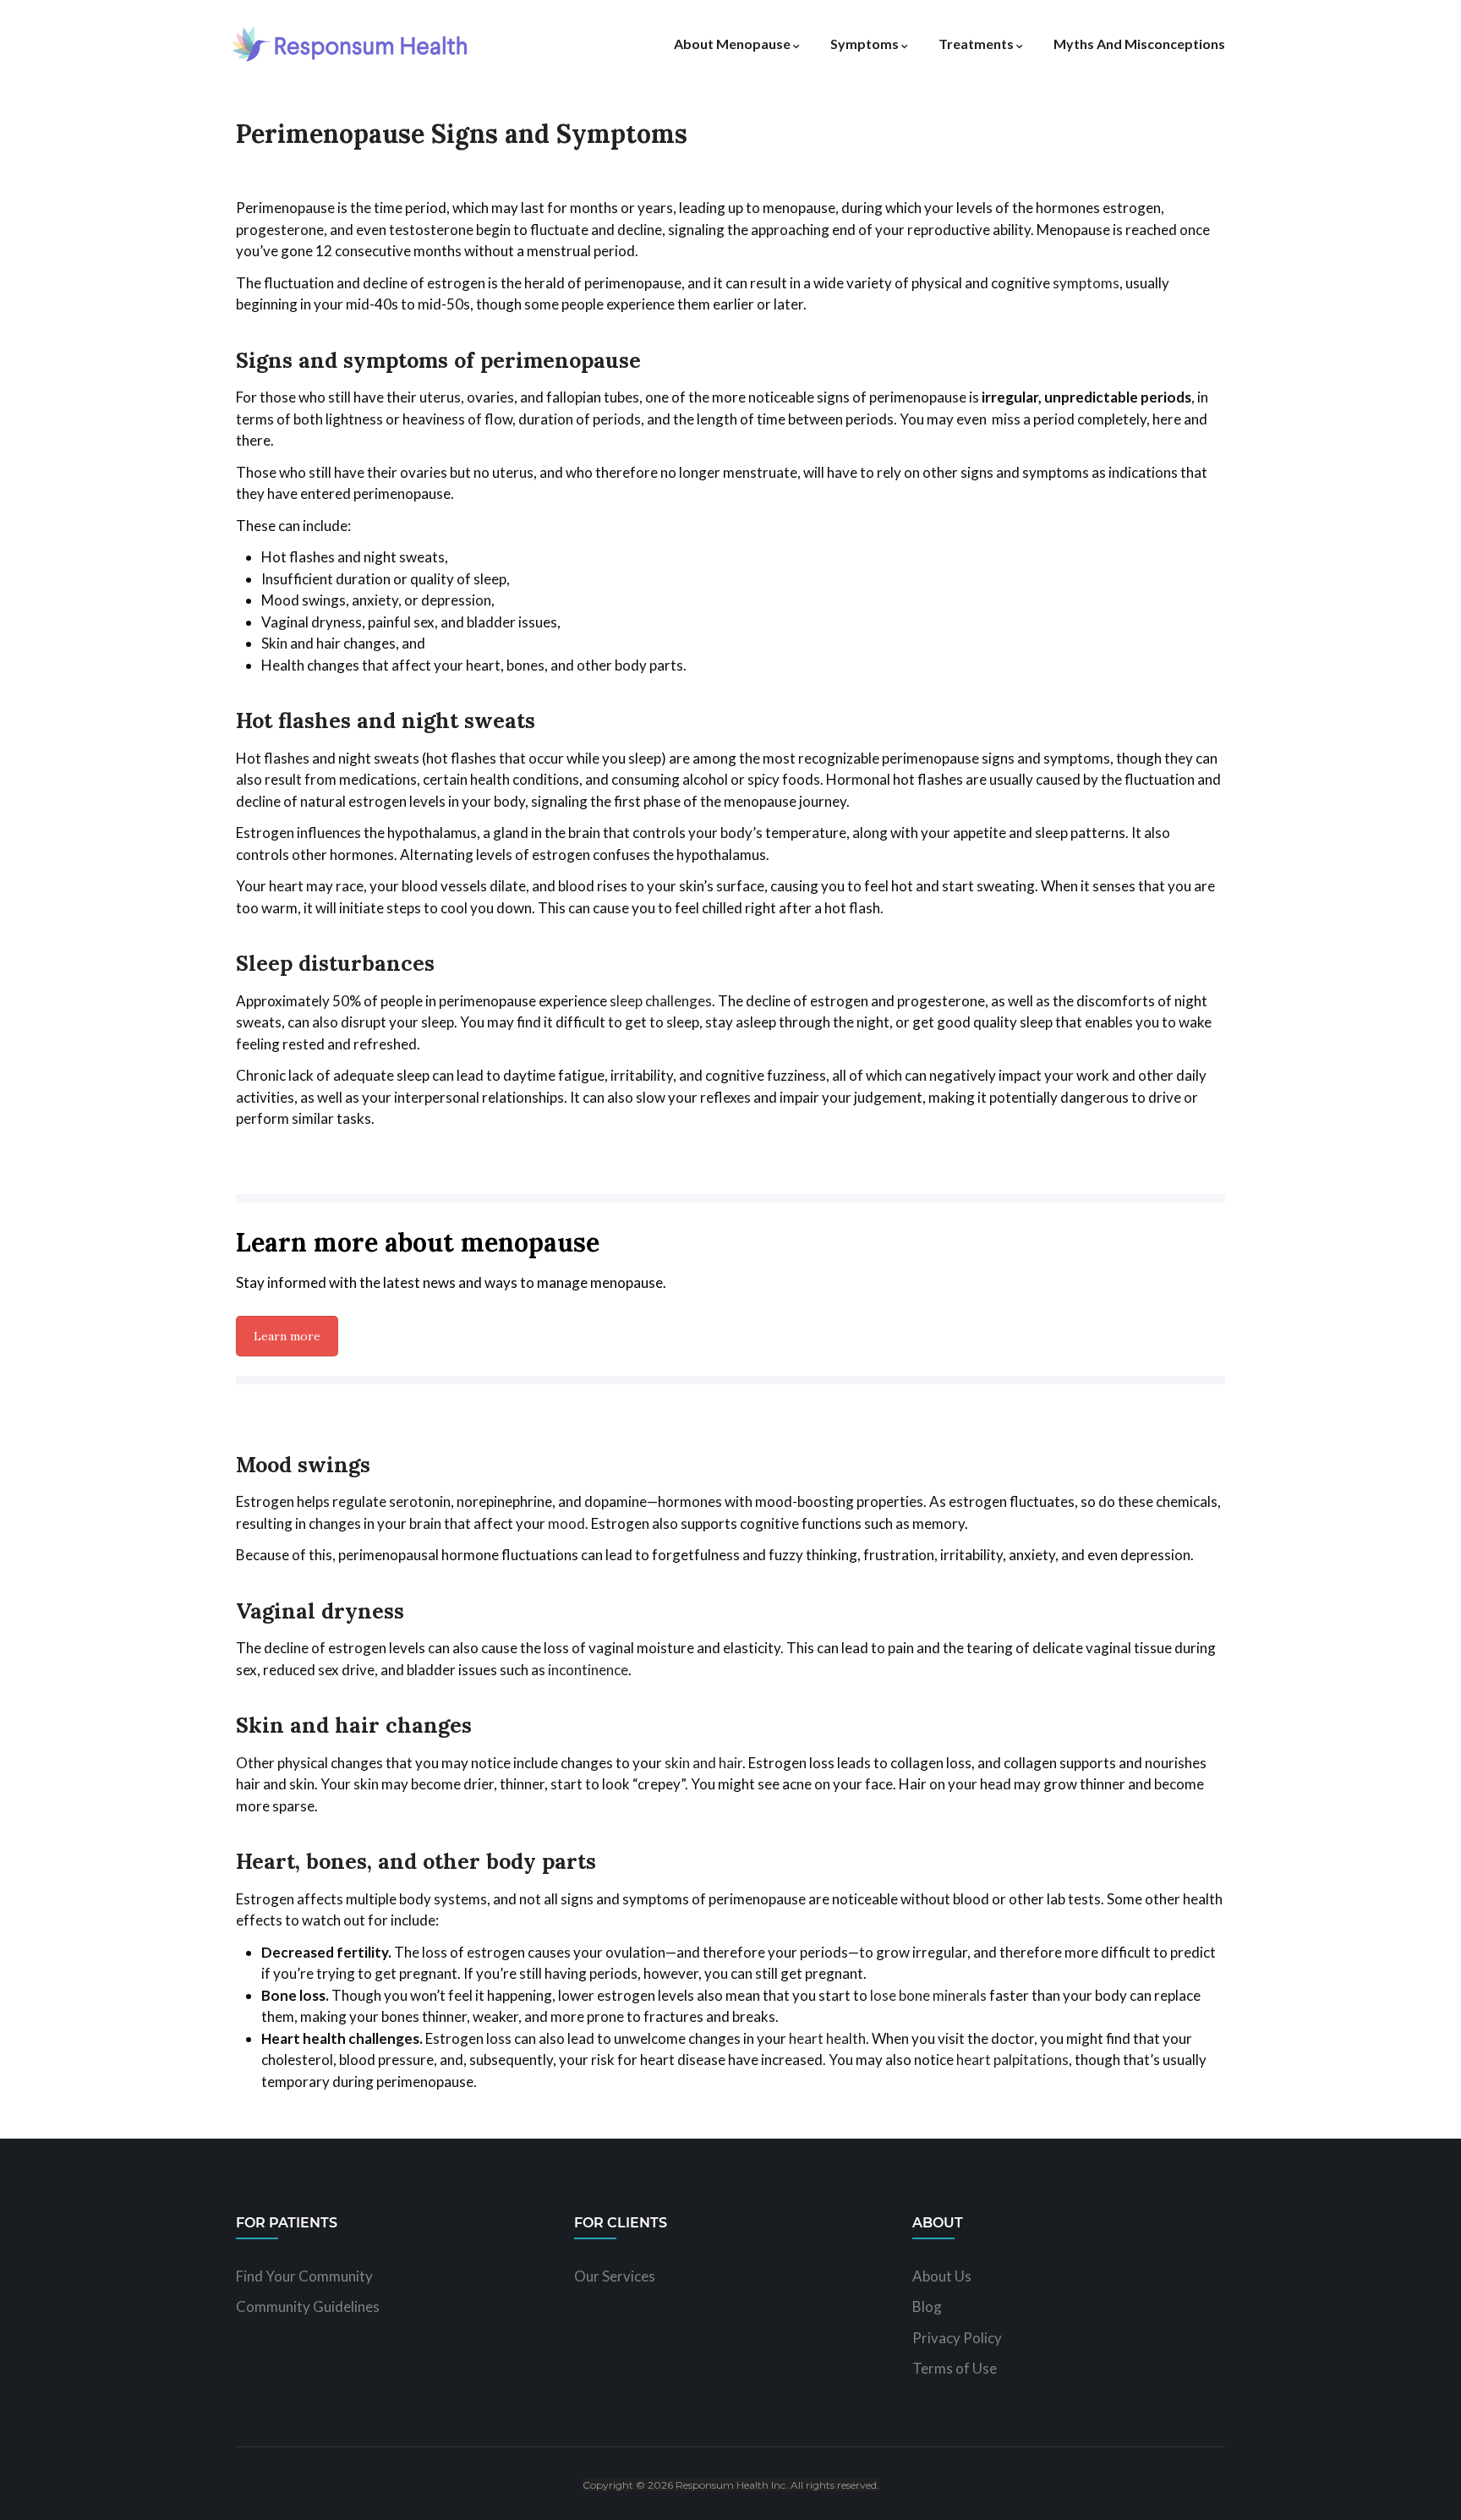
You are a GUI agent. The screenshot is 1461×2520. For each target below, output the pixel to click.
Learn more (287, 1336)
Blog (927, 2306)
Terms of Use (955, 2368)
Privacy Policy (957, 2338)
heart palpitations (1012, 2060)
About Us (942, 2276)
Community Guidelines (308, 2306)
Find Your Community (304, 2276)
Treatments (976, 44)
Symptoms (865, 44)
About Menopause (732, 44)
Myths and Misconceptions (1139, 44)
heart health (827, 2038)
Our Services (615, 2276)
